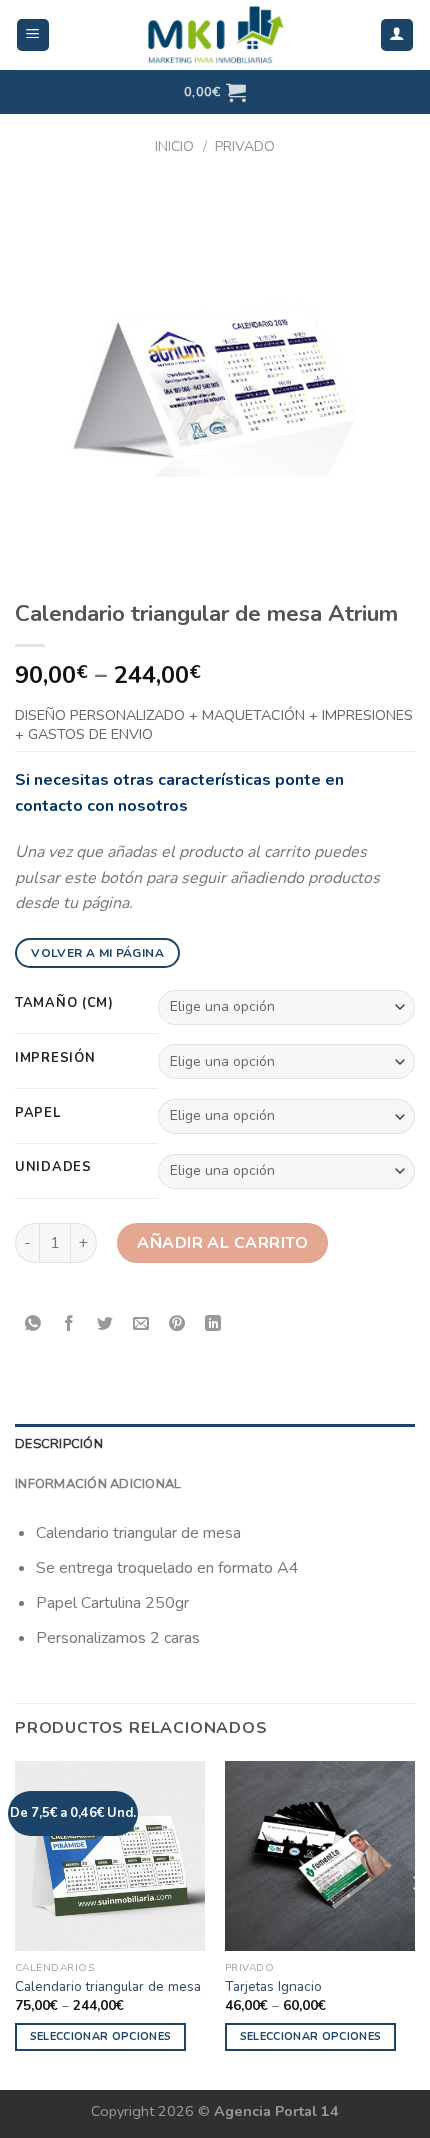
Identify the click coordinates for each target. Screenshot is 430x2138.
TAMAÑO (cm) (64, 1004)
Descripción (59, 1444)
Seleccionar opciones (101, 2036)
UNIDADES (53, 1168)
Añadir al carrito (222, 1243)
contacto (49, 806)
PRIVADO (245, 146)
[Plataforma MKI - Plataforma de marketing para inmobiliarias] (215, 35)
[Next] (416, 1923)
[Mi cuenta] (397, 35)
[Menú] (33, 35)
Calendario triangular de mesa (108, 1987)
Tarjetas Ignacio (273, 1987)
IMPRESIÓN (55, 1059)
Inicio (174, 146)
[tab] (215, 1444)
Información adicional (98, 1484)
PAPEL (38, 1114)
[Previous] (14, 1923)
